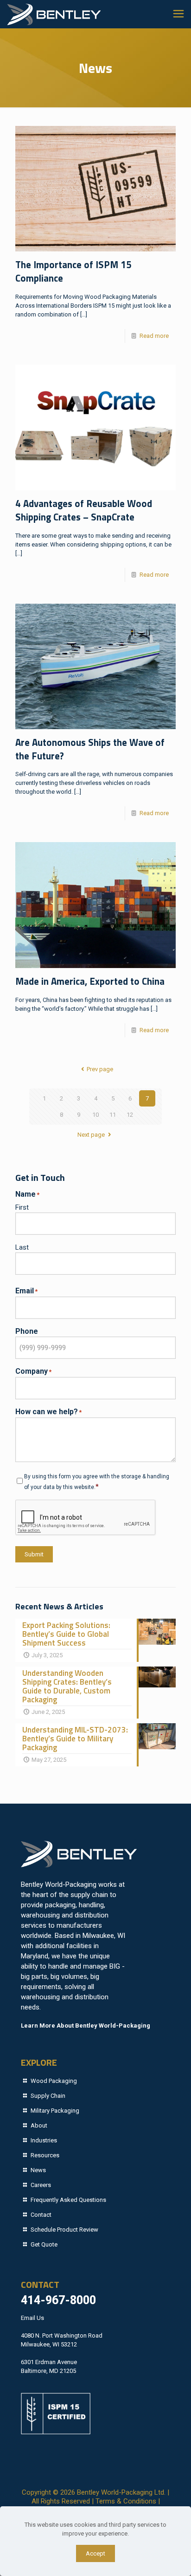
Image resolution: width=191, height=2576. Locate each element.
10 (95, 1115)
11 (113, 1115)
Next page (91, 1135)
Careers (41, 2185)
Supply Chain (48, 2096)
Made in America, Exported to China (90, 981)
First (22, 1207)
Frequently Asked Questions (68, 2200)
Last (22, 1247)
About (39, 2125)
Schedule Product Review (64, 2230)
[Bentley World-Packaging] (54, 14)
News (38, 2170)
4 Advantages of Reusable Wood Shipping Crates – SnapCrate (84, 510)
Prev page (100, 1069)
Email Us (32, 2318)
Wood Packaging (54, 2081)
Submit (34, 1554)
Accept (95, 2553)
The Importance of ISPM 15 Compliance (73, 271)
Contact (41, 2215)
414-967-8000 (58, 2300)
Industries (44, 2140)
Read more (154, 336)
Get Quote (44, 2244)
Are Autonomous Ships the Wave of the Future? (90, 749)
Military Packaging (55, 2111)
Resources (45, 2155)
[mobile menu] (178, 14)
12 (130, 1115)
